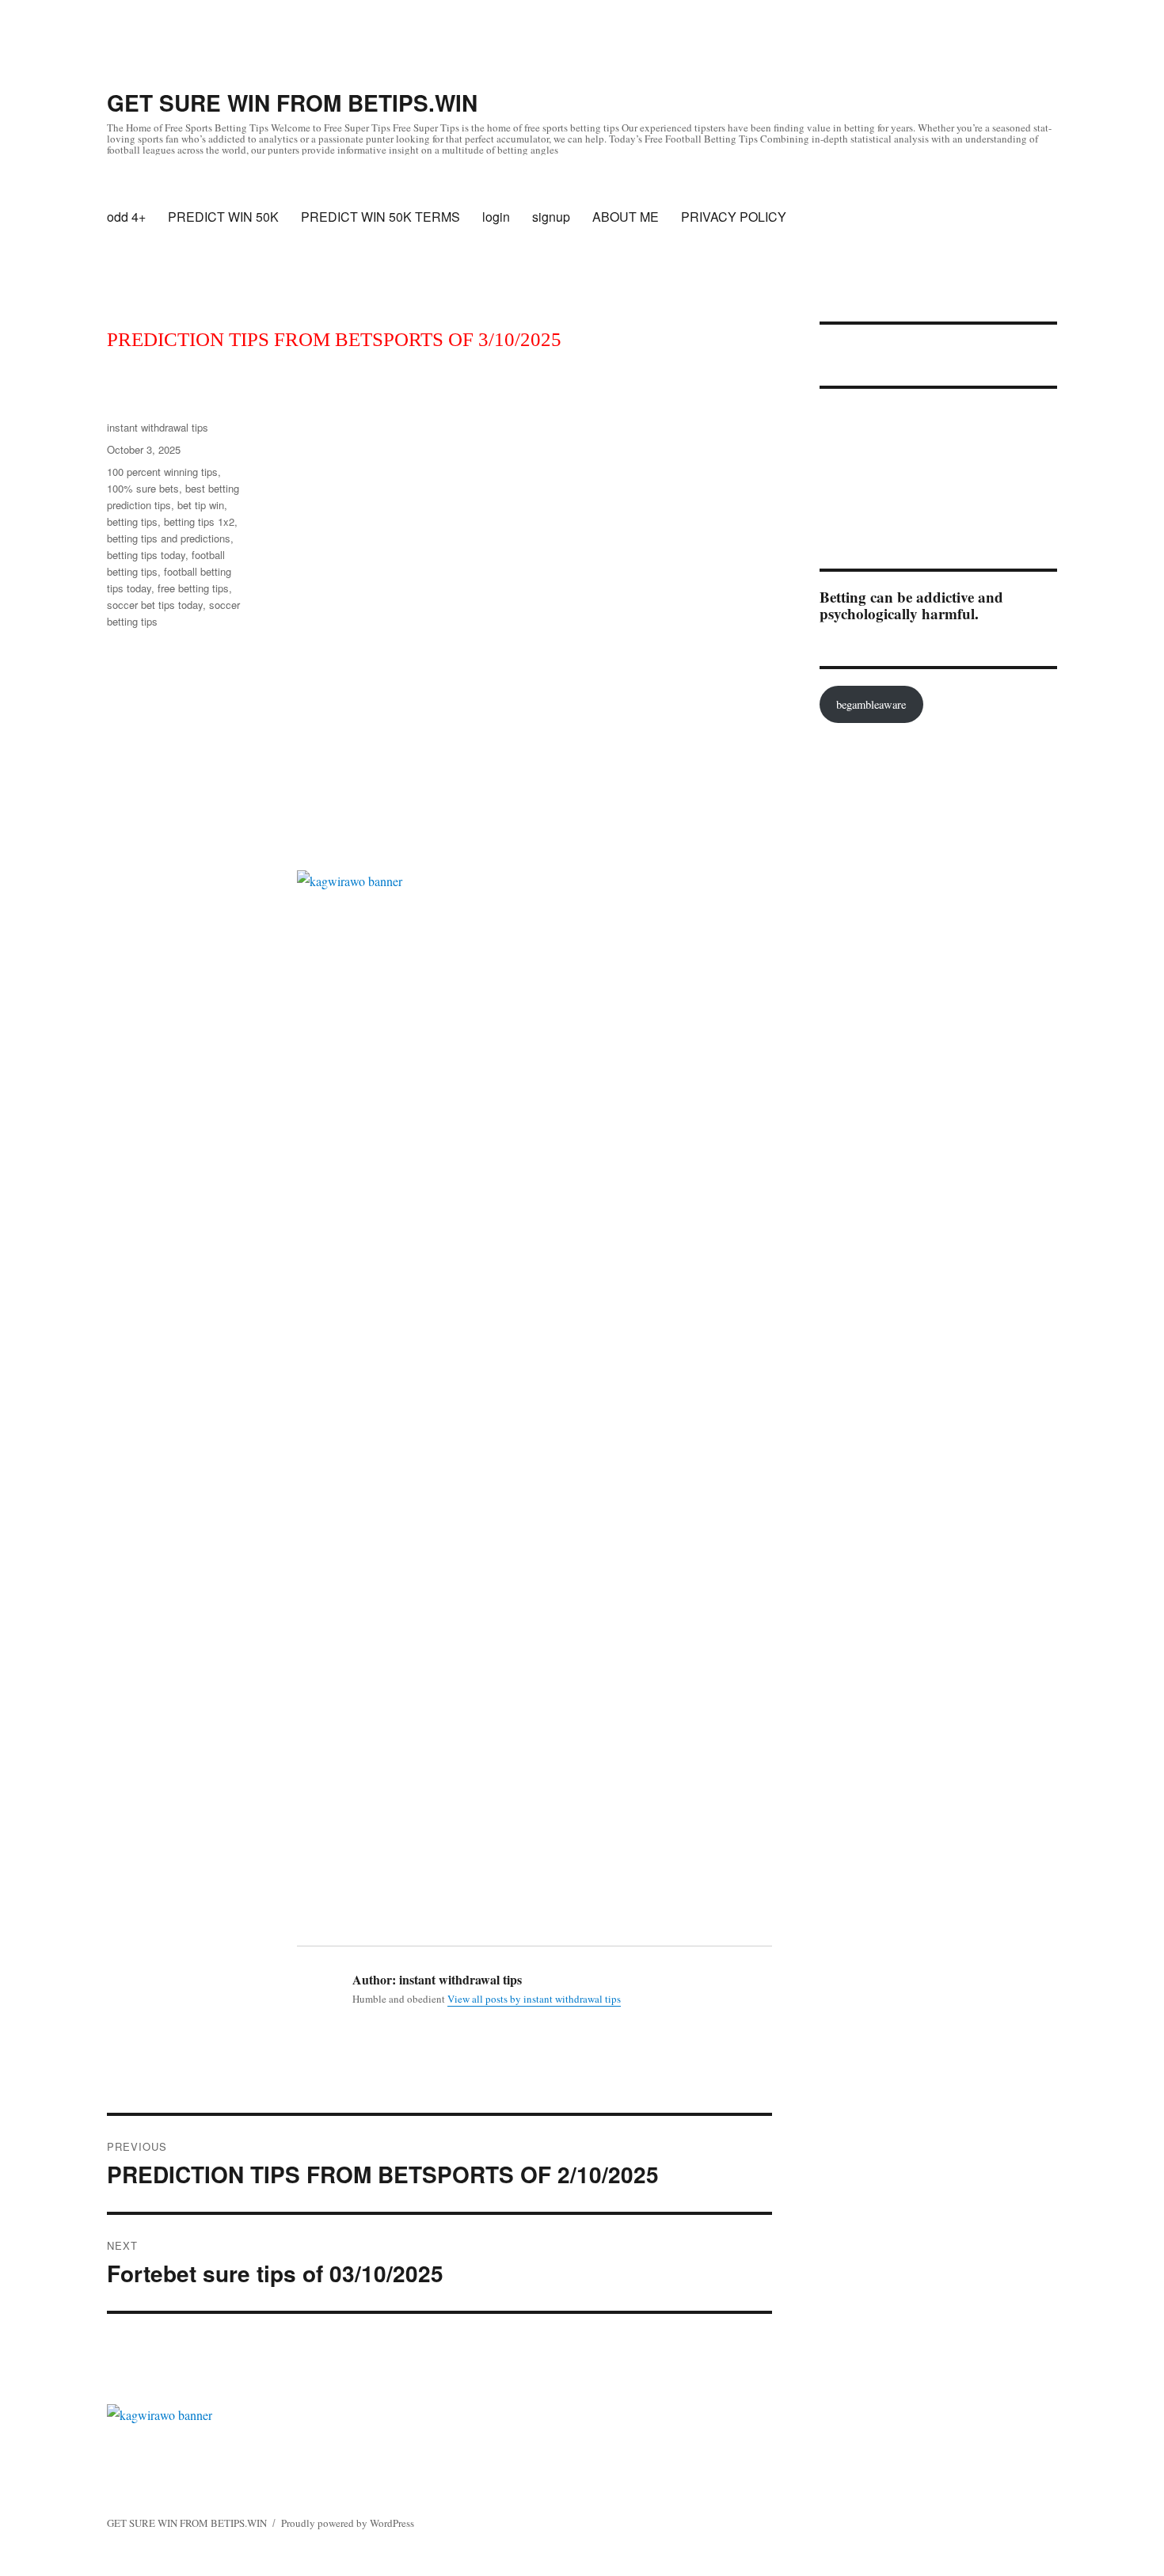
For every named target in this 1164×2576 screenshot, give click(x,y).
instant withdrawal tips (158, 427)
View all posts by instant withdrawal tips (534, 1999)
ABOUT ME (626, 217)
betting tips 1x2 (199, 521)
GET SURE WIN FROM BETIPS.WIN (292, 103)
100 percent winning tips (162, 472)
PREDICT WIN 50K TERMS (380, 217)
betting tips (132, 521)
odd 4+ (126, 217)
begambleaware (871, 704)
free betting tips (193, 588)
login (496, 217)
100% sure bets (143, 488)
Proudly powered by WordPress (348, 2523)
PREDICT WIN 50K (223, 217)
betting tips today (146, 555)
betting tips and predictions (169, 538)
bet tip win (201, 505)
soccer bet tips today (155, 605)
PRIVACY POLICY (734, 217)
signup (551, 217)
